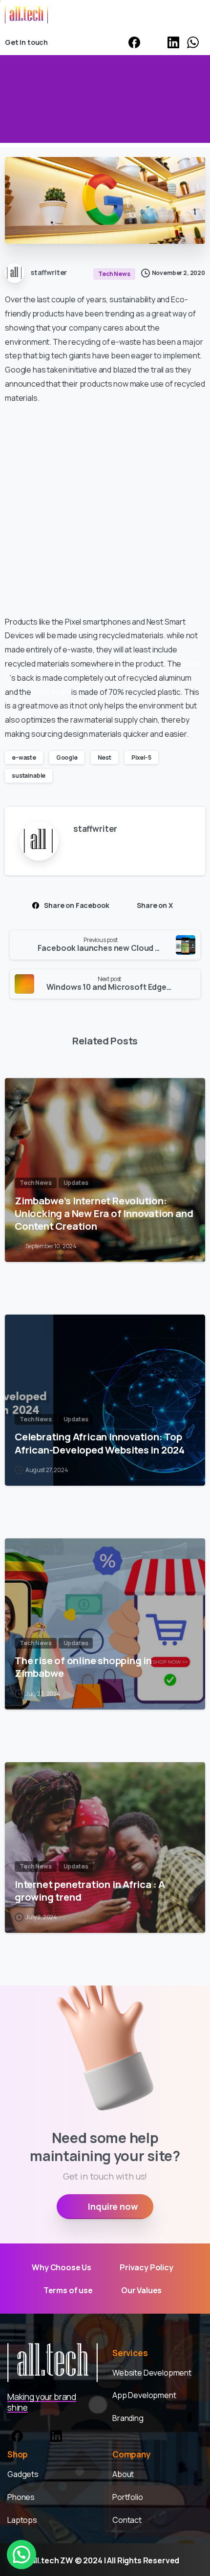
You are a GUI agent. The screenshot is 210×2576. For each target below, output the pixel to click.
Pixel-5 (141, 757)
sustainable (29, 776)
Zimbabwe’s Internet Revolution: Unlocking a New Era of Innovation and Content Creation (104, 1213)
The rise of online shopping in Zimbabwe (83, 1667)
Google (67, 757)
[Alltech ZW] (52, 2362)
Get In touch (26, 42)
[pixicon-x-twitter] (37, 2435)
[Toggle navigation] (195, 15)
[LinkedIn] (173, 42)
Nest (105, 757)
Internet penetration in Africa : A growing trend (90, 1890)
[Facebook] (134, 42)
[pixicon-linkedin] (56, 2435)
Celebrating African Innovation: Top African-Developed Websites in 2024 (100, 1443)
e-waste (24, 757)
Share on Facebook (76, 905)
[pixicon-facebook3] (17, 2435)
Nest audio (51, 692)
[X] (154, 42)
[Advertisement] (105, 510)
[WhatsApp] (193, 42)
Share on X (155, 905)
